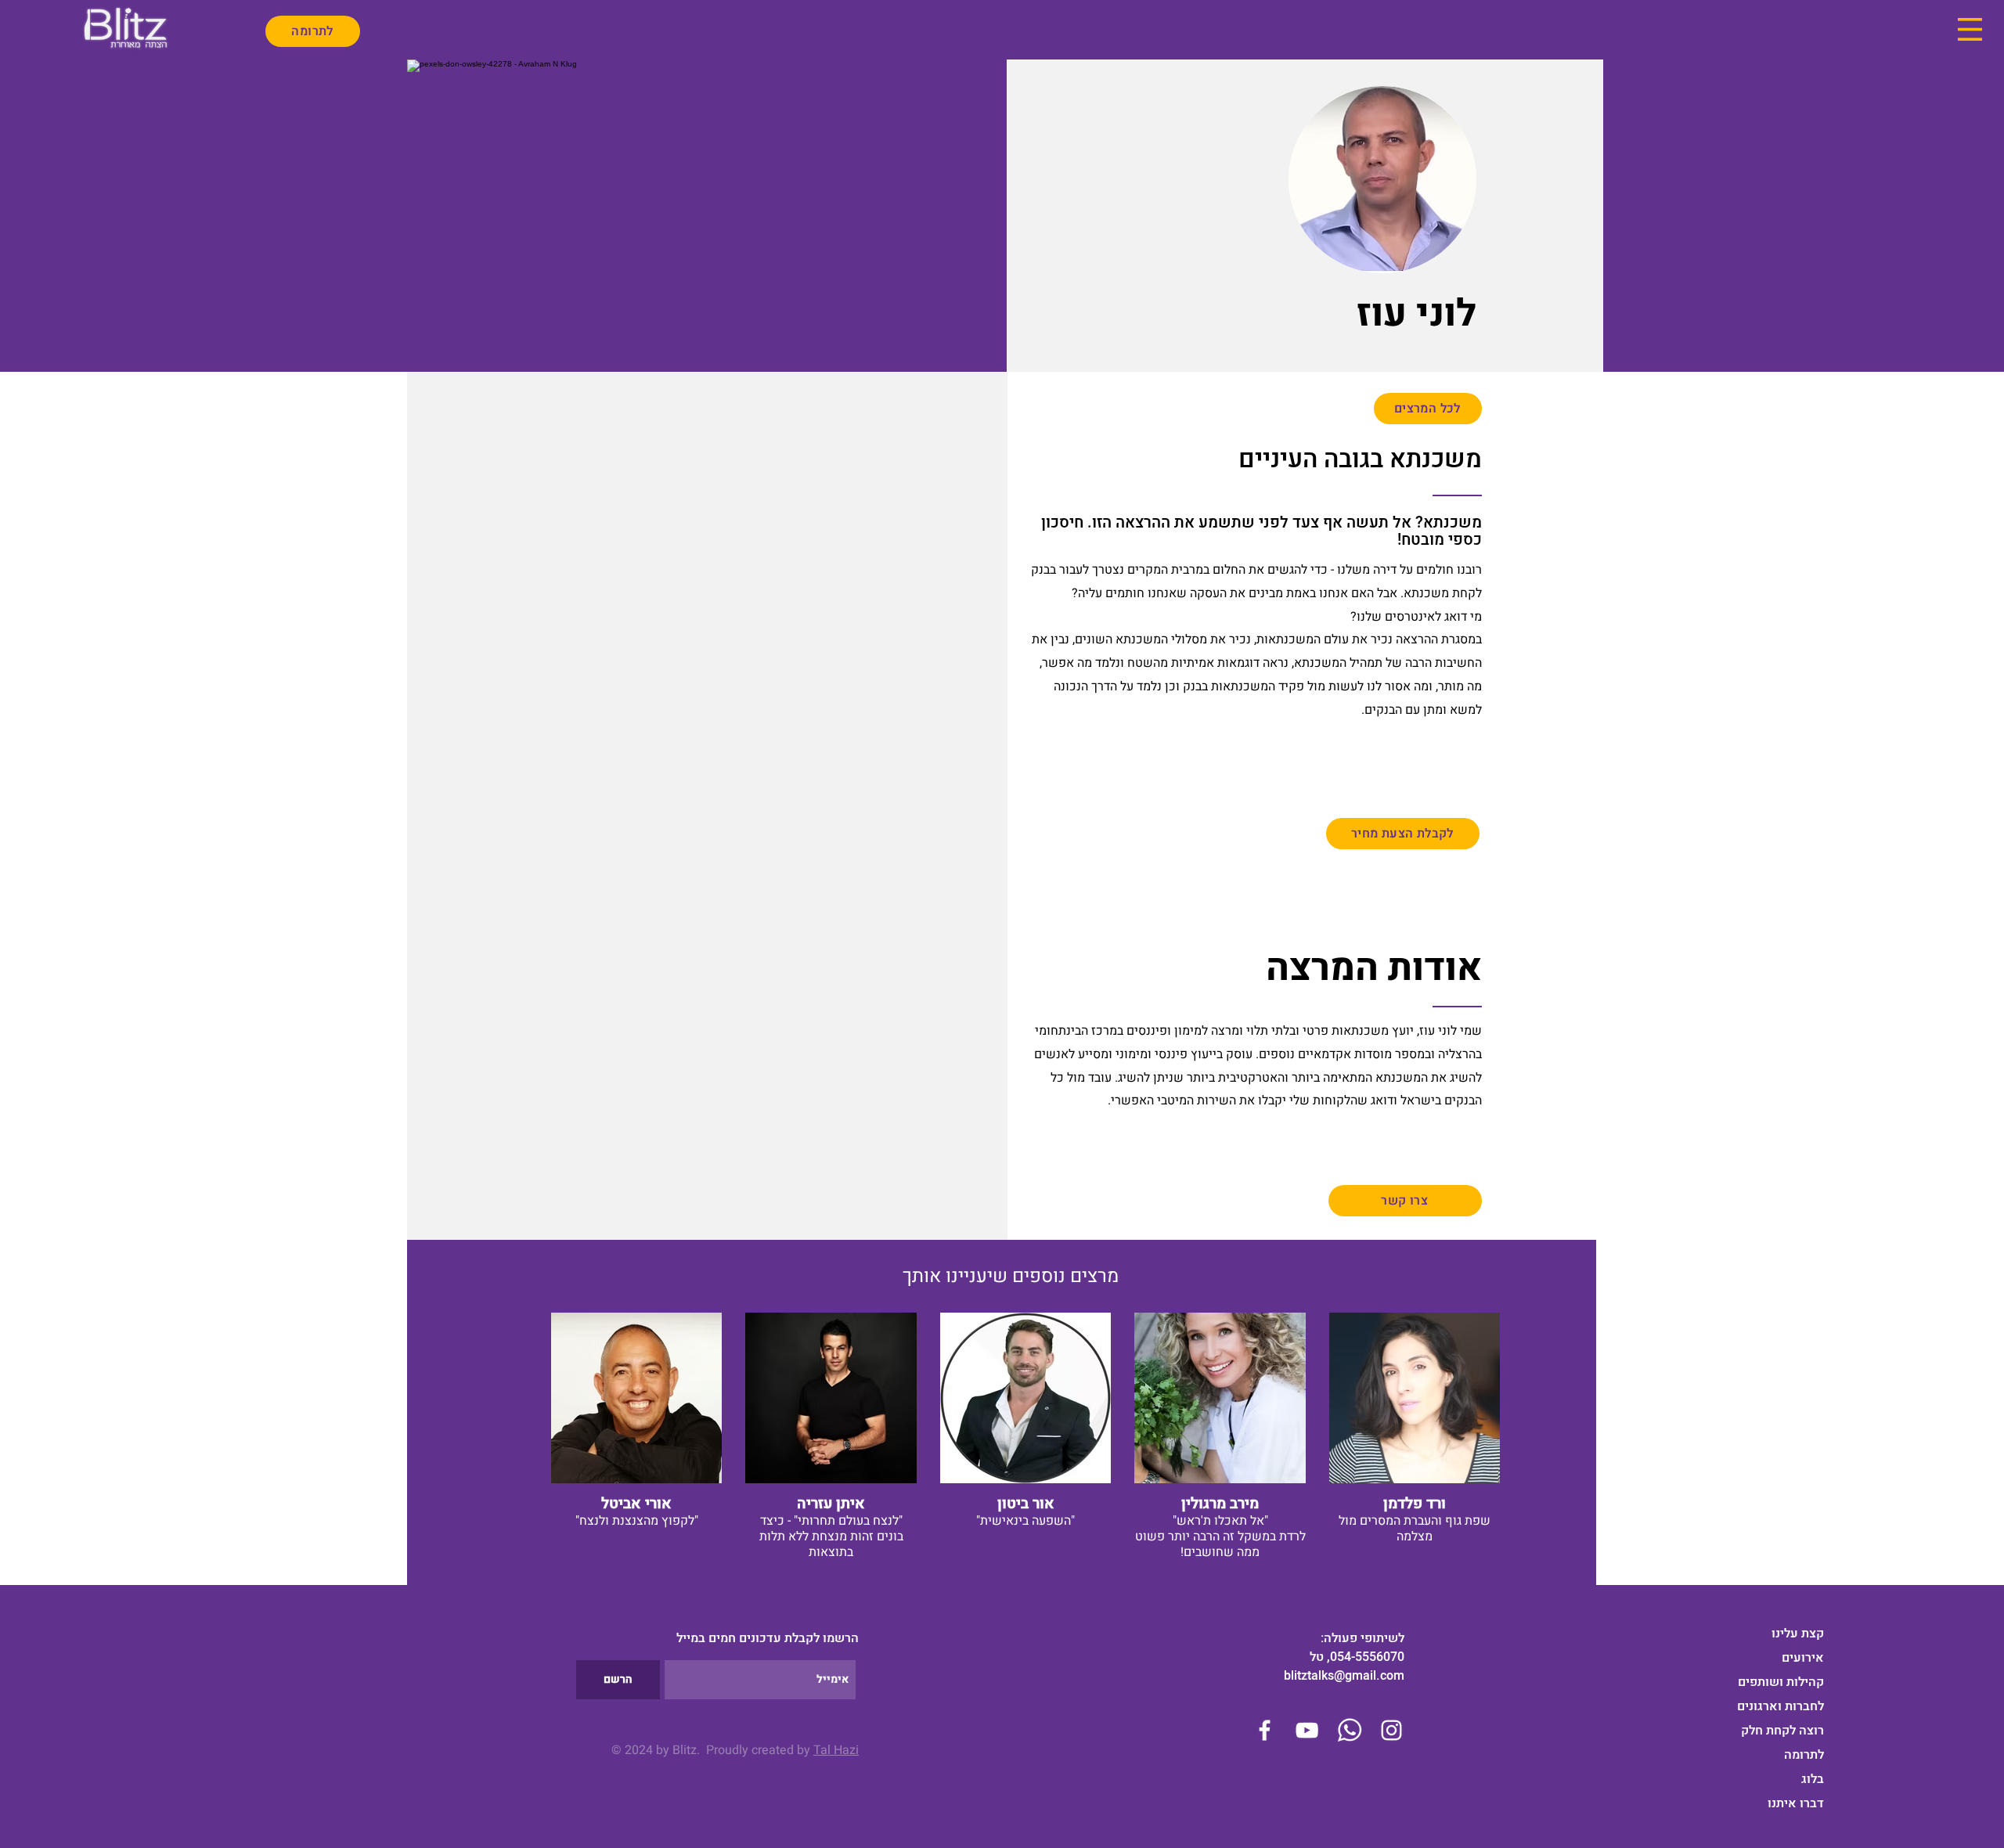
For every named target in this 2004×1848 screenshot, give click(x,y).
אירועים (1803, 1658)
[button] (1970, 29)
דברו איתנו (1796, 1803)
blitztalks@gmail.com (1344, 1676)
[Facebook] (1265, 1730)
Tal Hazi (836, 1750)
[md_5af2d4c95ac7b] (1349, 1730)
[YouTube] (1307, 1730)
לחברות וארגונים (1781, 1706)
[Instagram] (1391, 1730)
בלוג (1813, 1779)
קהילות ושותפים (1781, 1682)
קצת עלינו (1798, 1634)
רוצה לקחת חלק (1782, 1731)
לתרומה (1804, 1755)
